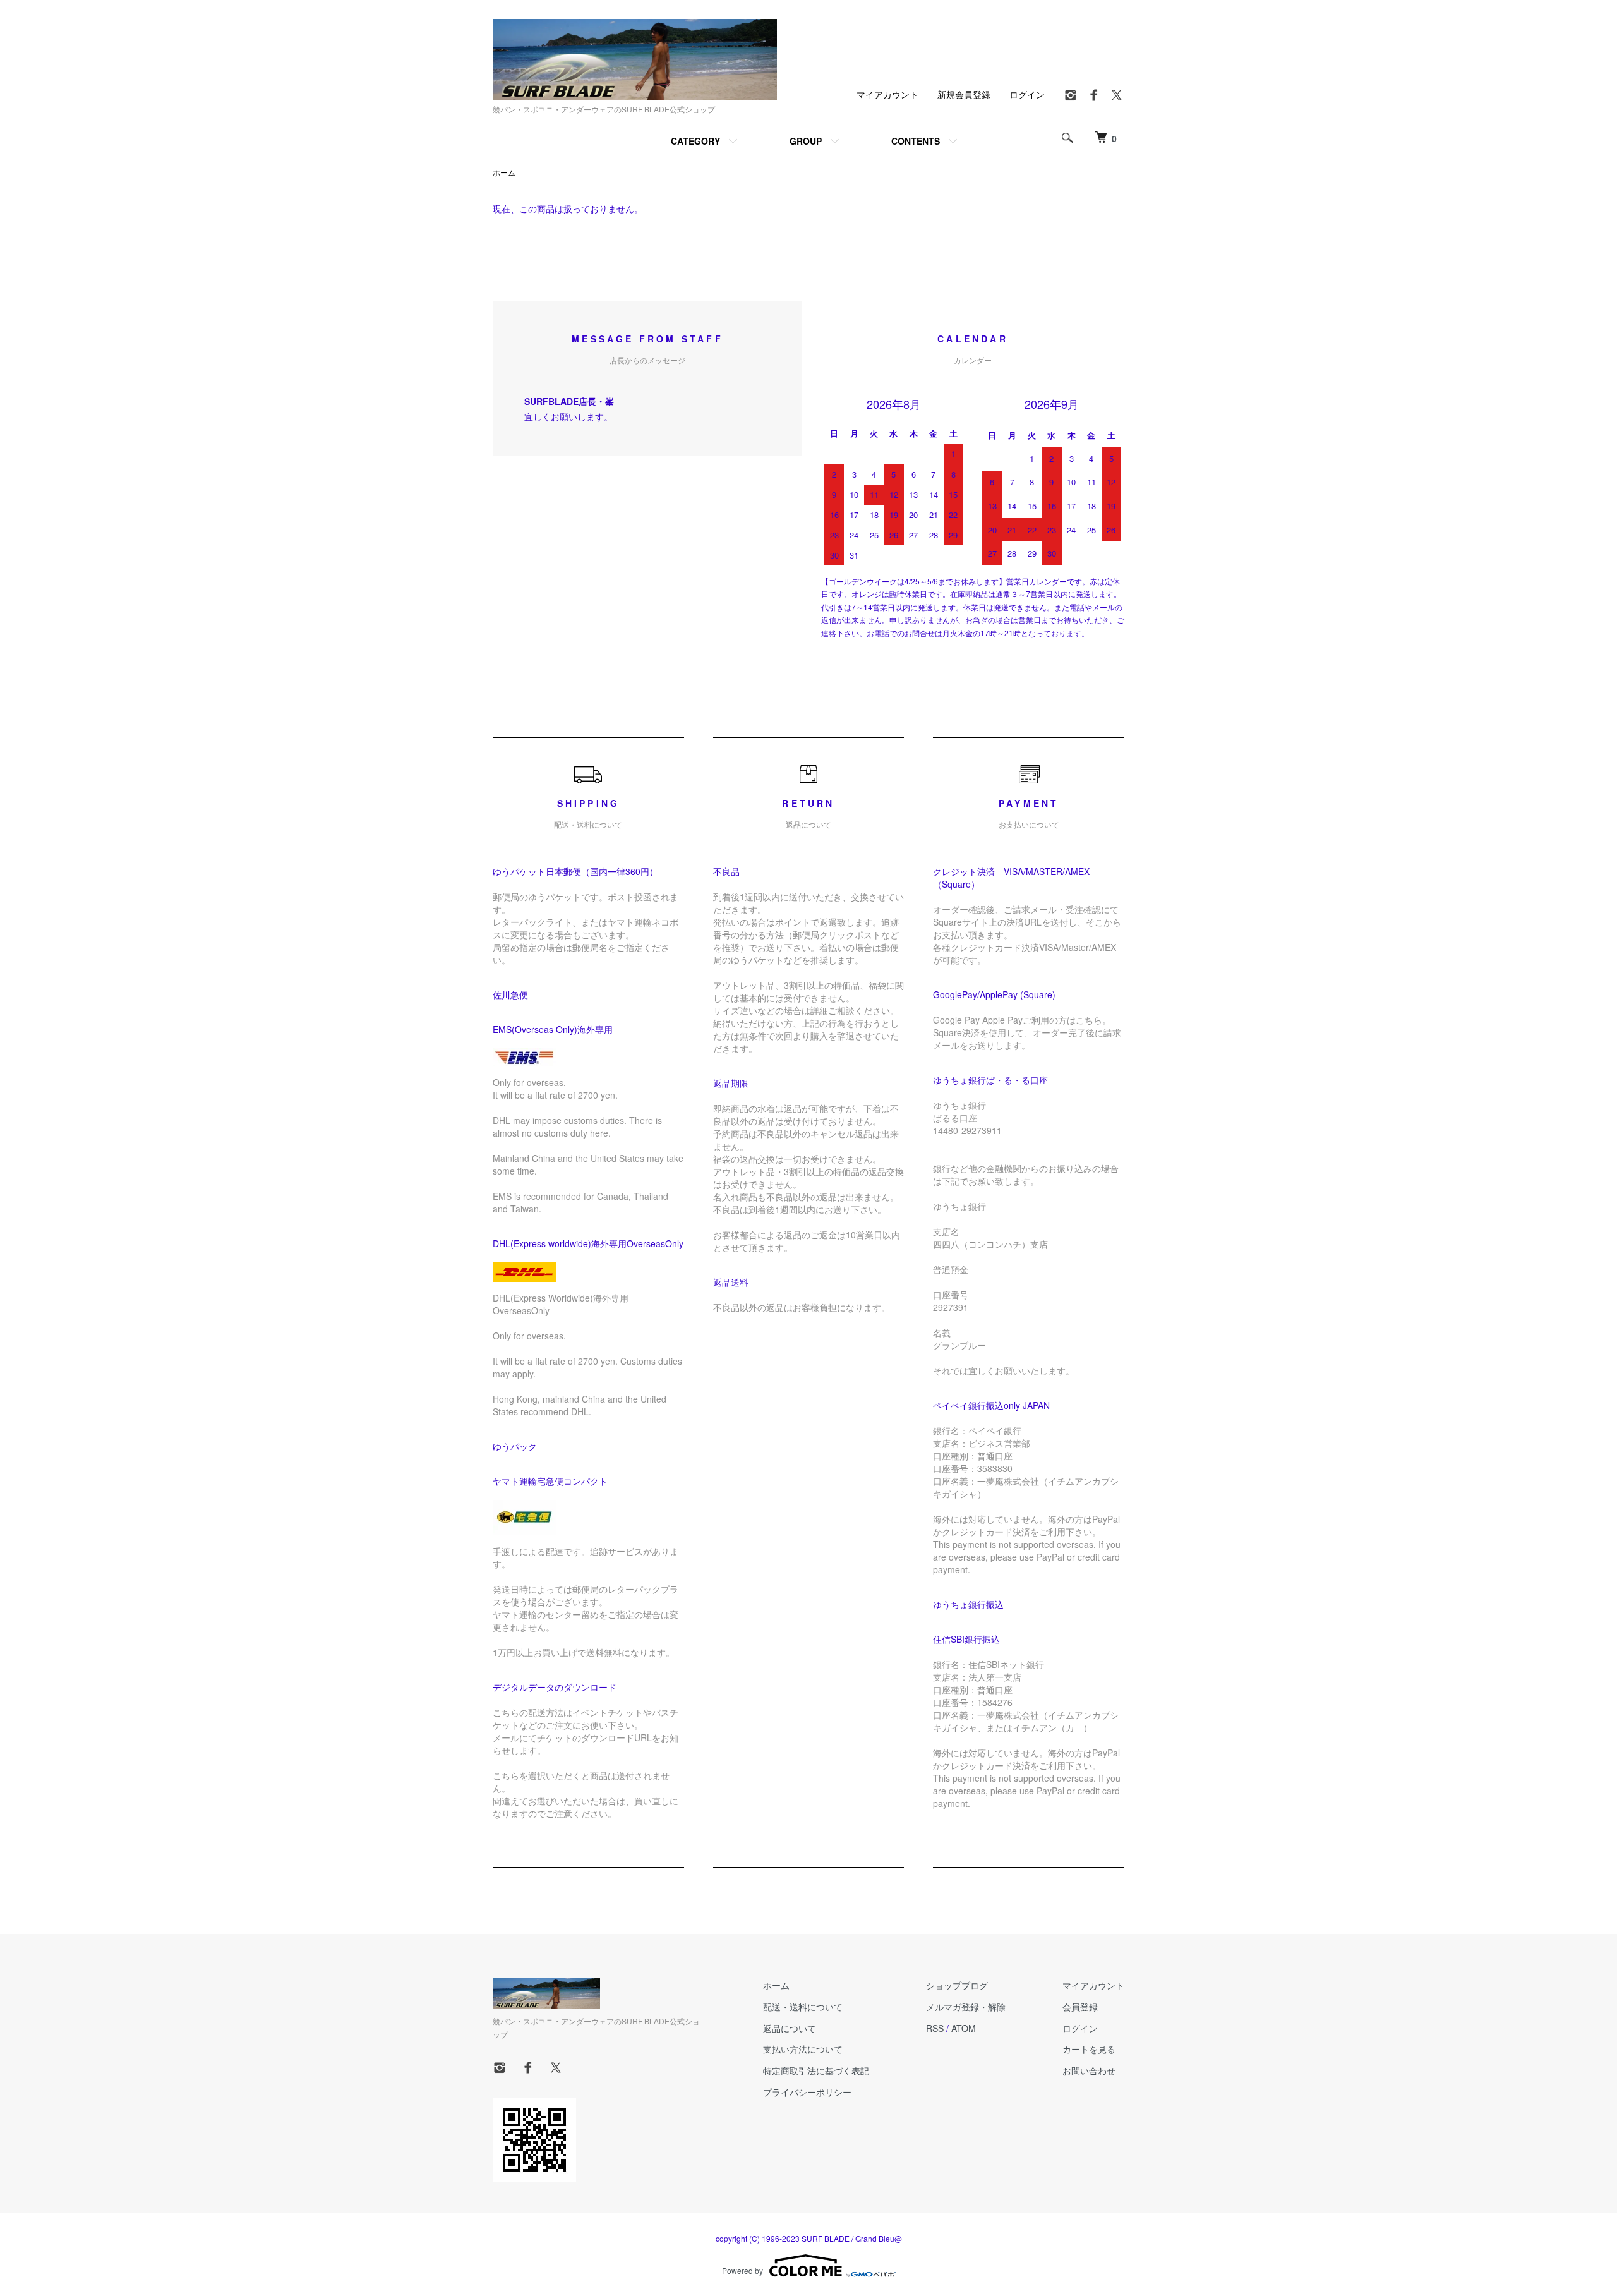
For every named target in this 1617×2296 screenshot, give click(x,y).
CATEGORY (695, 141)
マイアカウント (887, 94)
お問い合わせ (1089, 2070)
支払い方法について (803, 2049)
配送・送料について (803, 2007)
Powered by (742, 2270)
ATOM (964, 2028)
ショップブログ (957, 1985)
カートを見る (1089, 2049)
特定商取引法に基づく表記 (816, 2070)
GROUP (806, 141)
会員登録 (1080, 2007)
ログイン (1027, 94)
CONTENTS (916, 141)
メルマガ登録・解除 (966, 2007)
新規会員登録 (964, 94)
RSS (935, 2028)
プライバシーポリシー (807, 2092)
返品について (790, 2028)
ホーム (504, 172)
